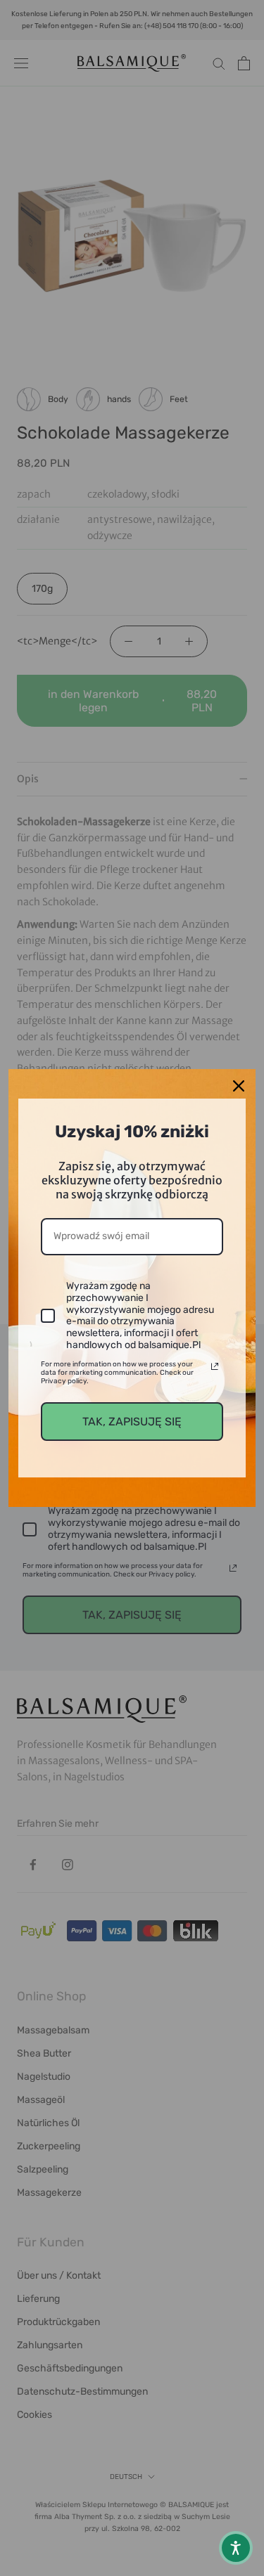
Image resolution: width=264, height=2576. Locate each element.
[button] (236, 2548)
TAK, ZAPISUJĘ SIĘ (132, 1422)
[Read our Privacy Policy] (215, 1366)
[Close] (239, 1086)
